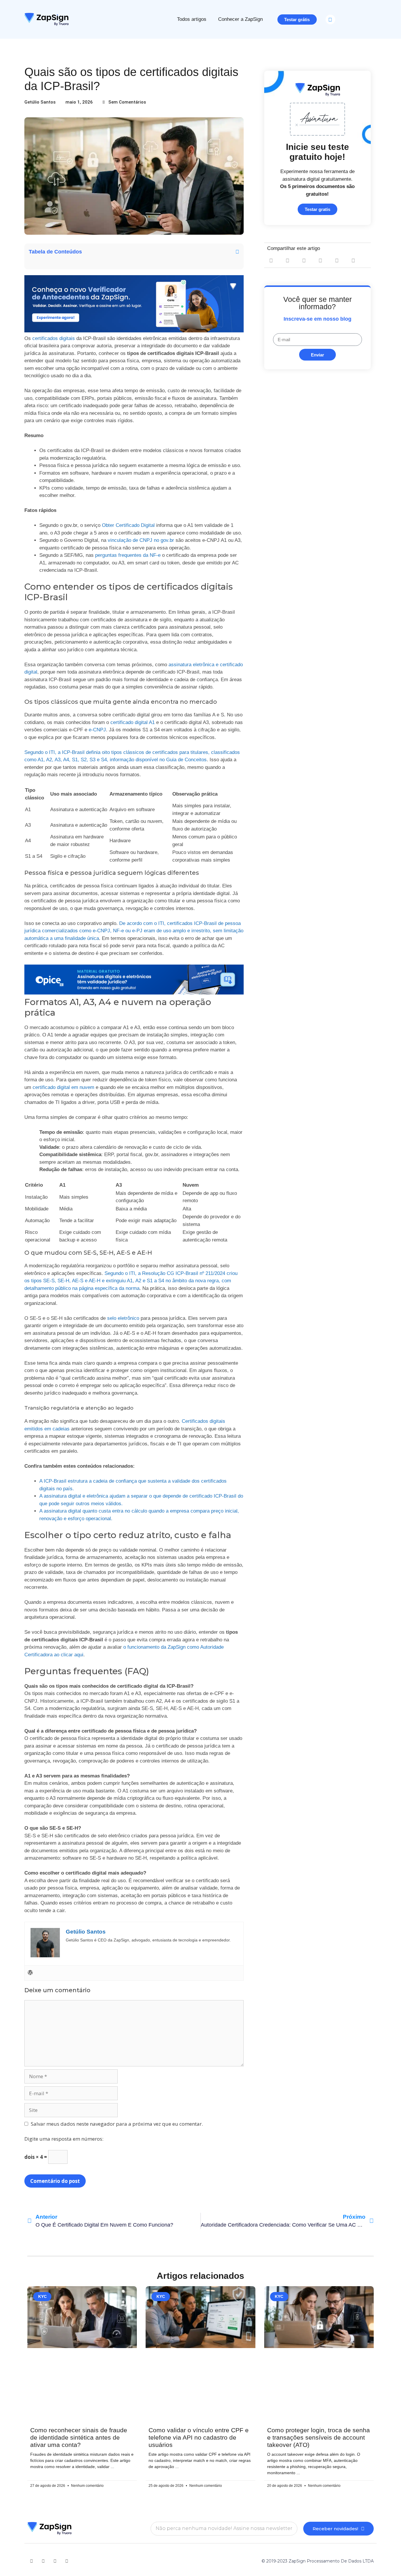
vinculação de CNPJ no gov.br (141, 540)
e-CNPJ (97, 730)
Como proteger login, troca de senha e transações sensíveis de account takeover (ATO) (319, 2437)
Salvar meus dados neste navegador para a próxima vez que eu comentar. (117, 2124)
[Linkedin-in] (43, 2561)
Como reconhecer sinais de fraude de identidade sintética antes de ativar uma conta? (79, 2437)
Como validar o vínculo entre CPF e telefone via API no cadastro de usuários (199, 2437)
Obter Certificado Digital (128, 525)
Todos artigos (192, 19)
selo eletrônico (123, 1318)
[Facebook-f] (55, 2561)
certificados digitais (54, 338)
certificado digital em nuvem (63, 1087)
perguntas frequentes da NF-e (128, 555)
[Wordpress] (30, 1973)
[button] (330, 20)
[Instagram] (67, 2561)
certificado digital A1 (133, 722)
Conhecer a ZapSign (240, 19)
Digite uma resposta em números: (64, 2139)
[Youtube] (31, 2561)
